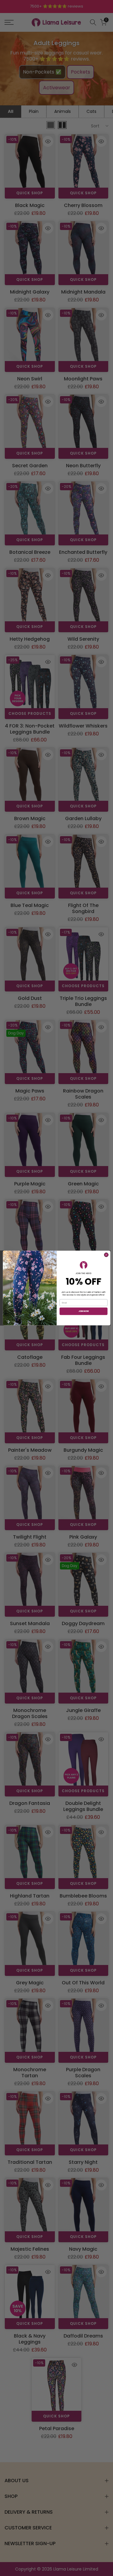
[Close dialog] (106, 1255)
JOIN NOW (83, 1311)
